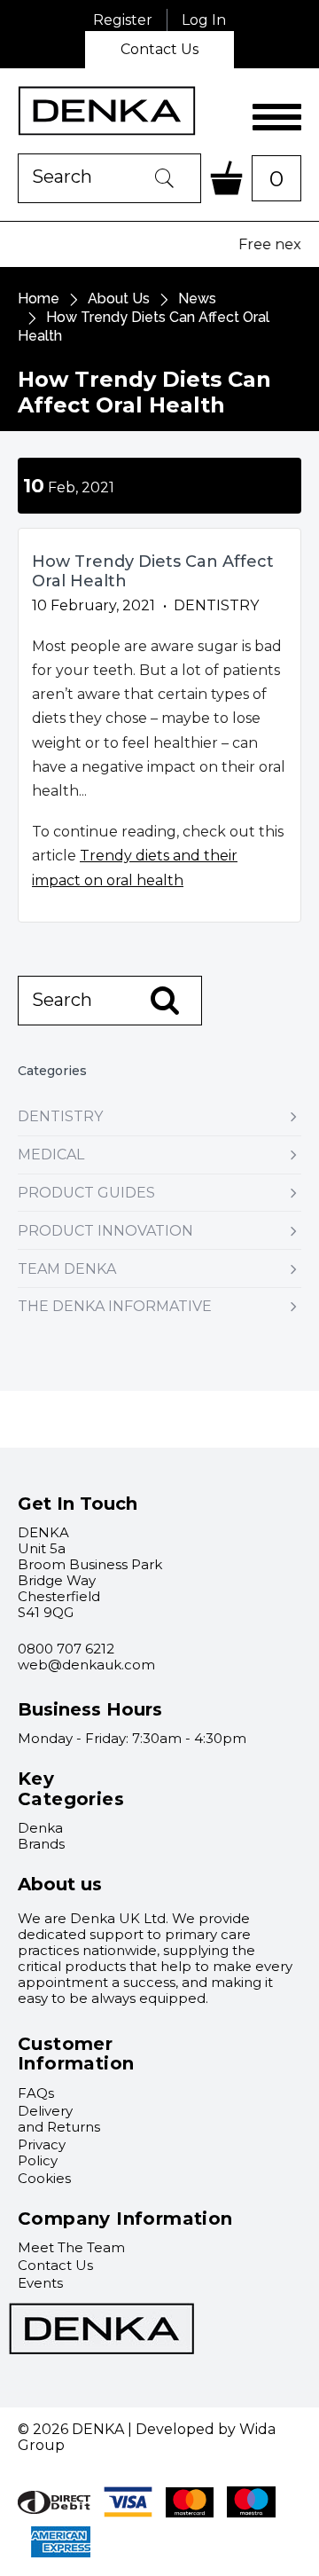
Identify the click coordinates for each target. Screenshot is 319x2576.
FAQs (36, 2093)
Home (39, 298)
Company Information (125, 2219)
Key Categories (71, 1789)
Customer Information (76, 2054)
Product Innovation (105, 1231)
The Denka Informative (115, 1306)
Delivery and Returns (59, 2119)
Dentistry (60, 1116)
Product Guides (86, 1193)
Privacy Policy (42, 2152)
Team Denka (67, 1269)
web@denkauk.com (86, 1665)
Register (123, 20)
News (197, 298)
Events (40, 2283)
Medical (51, 1154)
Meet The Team (71, 2247)
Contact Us (159, 49)
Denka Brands (41, 1836)
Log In (204, 20)
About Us (119, 298)
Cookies (44, 2178)
